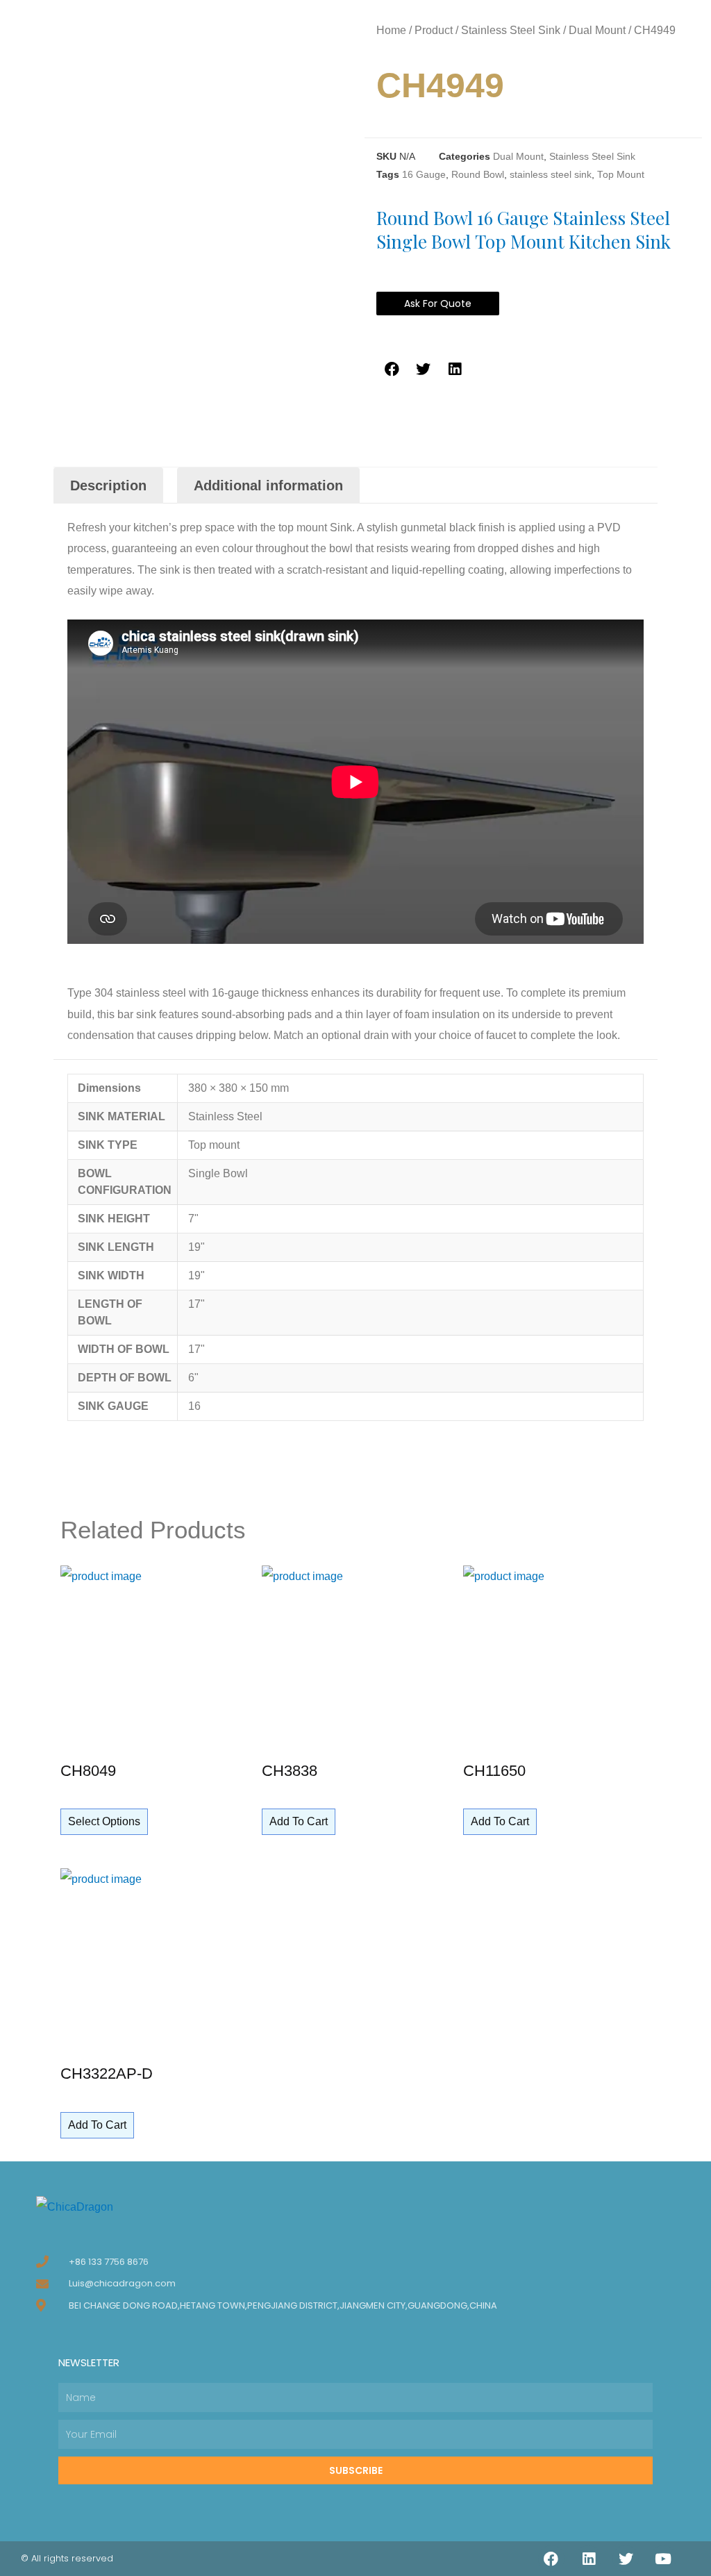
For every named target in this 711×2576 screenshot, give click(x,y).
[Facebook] (551, 2559)
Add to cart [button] (299, 1821)
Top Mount (621, 175)
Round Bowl (478, 175)
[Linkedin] (589, 2559)
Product (434, 30)
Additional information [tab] (268, 485)
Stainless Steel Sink (511, 30)
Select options (104, 1821)
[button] (392, 369)
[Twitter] (626, 2559)
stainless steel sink (551, 175)
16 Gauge (424, 175)
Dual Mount (597, 30)
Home (391, 30)
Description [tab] (108, 485)
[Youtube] (663, 2559)
